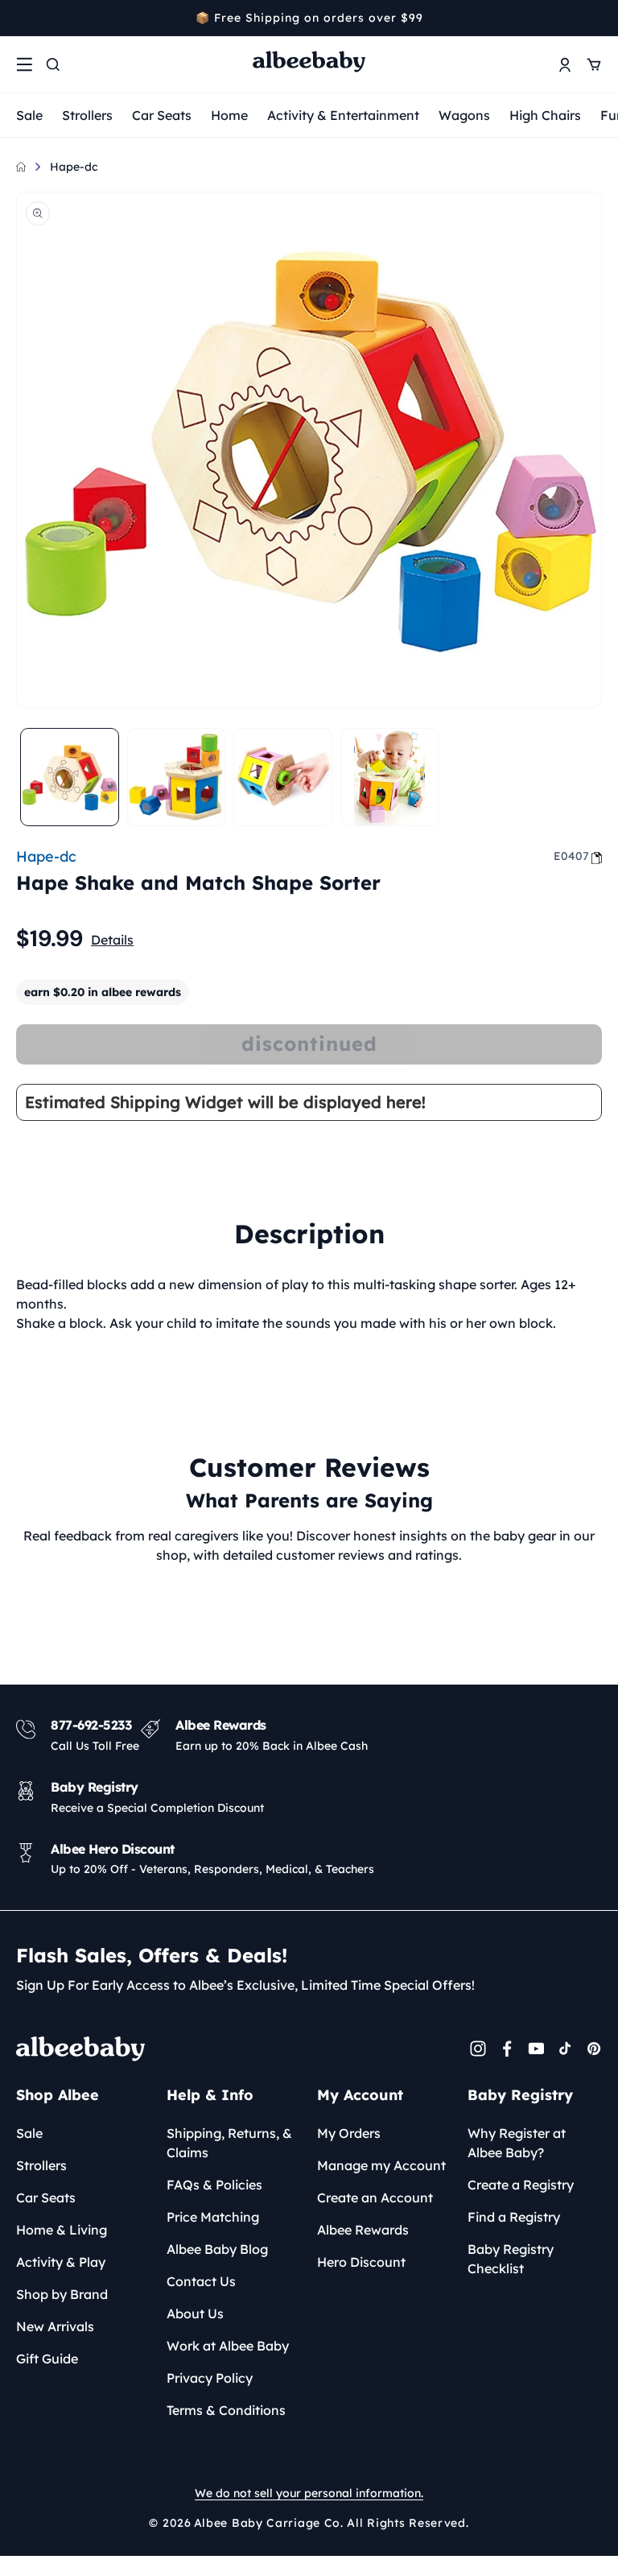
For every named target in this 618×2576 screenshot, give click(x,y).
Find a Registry (514, 2217)
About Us (195, 2313)
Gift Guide (47, 2359)
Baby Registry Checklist (511, 2259)
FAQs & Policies (214, 2185)
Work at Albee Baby (228, 2346)
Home (229, 115)
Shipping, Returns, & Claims (229, 2143)
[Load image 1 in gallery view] (70, 777)
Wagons (464, 115)
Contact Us (201, 2281)
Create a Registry (521, 2185)
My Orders (349, 2133)
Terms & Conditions (226, 2410)
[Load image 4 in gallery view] (390, 777)
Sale (29, 115)
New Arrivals (55, 2326)
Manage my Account (381, 2165)
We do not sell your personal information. (309, 2493)
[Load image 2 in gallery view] (177, 777)
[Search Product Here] (53, 64)
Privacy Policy (210, 2378)
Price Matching (213, 2217)
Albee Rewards (363, 2230)
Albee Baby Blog (217, 2249)
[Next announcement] (596, 18)
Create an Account (375, 2198)
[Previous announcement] (22, 18)
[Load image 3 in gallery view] (283, 777)
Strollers (87, 115)
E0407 (571, 856)
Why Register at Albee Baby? (517, 2143)
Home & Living (62, 2230)
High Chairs (545, 115)
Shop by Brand (62, 2294)
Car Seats (162, 115)
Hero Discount (361, 2262)
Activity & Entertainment (343, 115)
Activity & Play (61, 2262)
